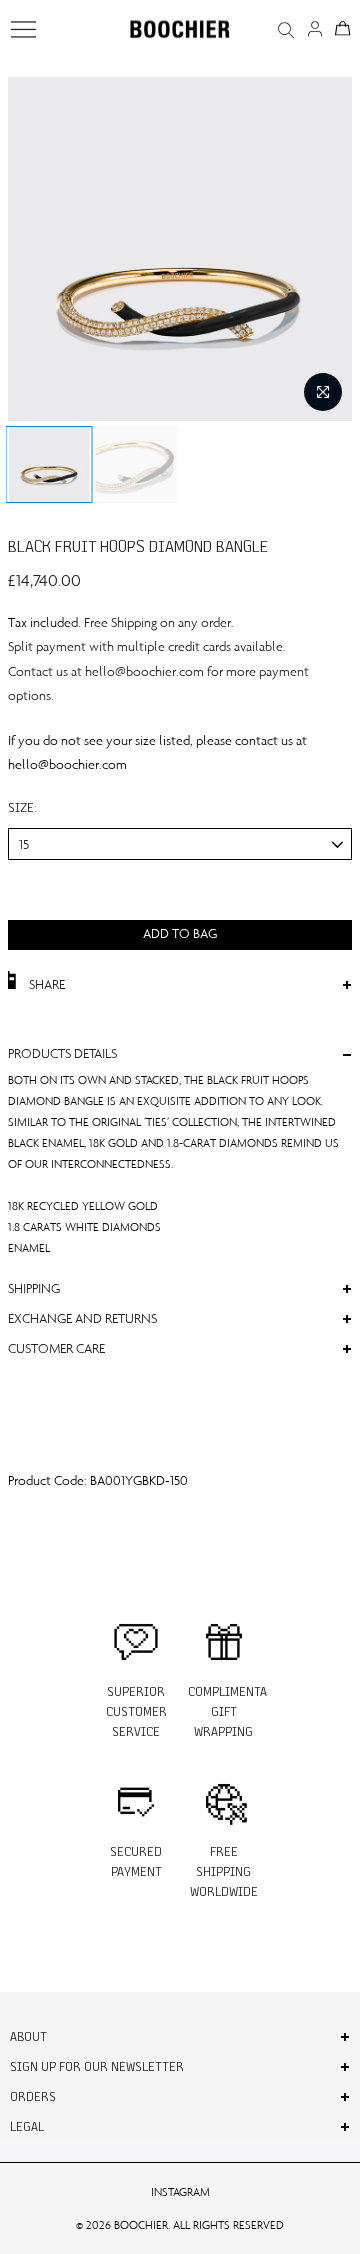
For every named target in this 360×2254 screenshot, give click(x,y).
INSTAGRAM (180, 2192)
